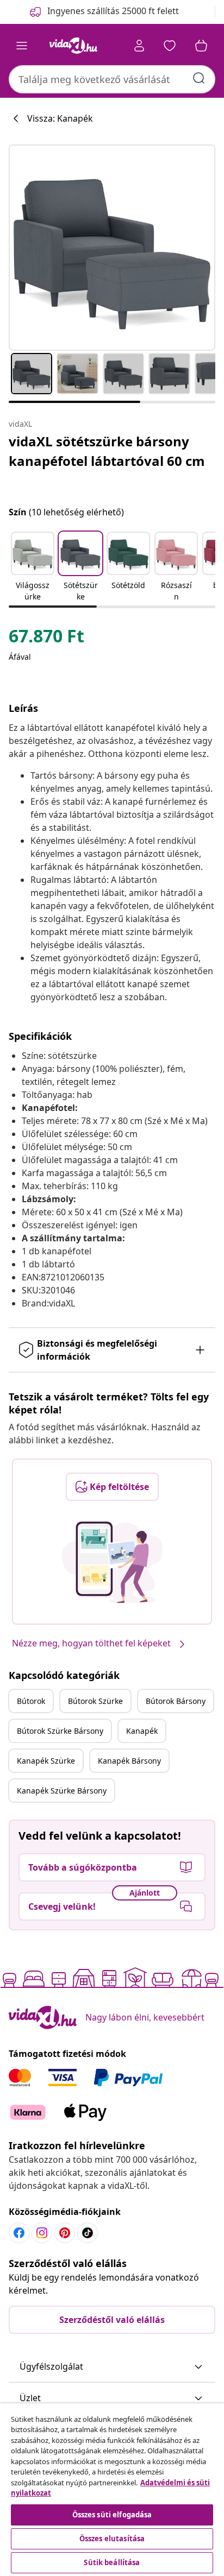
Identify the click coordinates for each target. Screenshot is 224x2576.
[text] (46, 639)
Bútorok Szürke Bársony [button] (60, 1731)
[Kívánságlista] (170, 46)
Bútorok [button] (31, 1701)
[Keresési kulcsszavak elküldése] (199, 78)
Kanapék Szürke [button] (46, 1761)
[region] (112, 2490)
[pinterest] (65, 2233)
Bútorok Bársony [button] (176, 1701)
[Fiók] (139, 46)
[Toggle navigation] (22, 46)
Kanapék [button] (142, 1731)
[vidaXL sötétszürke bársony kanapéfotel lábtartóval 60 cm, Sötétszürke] (112, 248)
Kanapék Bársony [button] (129, 1761)
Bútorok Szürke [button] (95, 1701)
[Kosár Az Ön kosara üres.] (201, 46)
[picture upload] (112, 1562)
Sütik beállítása (112, 2562)
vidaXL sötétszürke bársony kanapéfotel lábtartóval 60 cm (107, 451)
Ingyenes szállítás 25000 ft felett (113, 11)
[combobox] (112, 79)
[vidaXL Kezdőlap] (73, 46)
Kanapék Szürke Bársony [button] (62, 1791)
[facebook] (19, 2233)
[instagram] (42, 2233)
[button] (33, 567)
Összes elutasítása (112, 2539)
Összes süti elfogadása (112, 2515)
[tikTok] (88, 2233)
